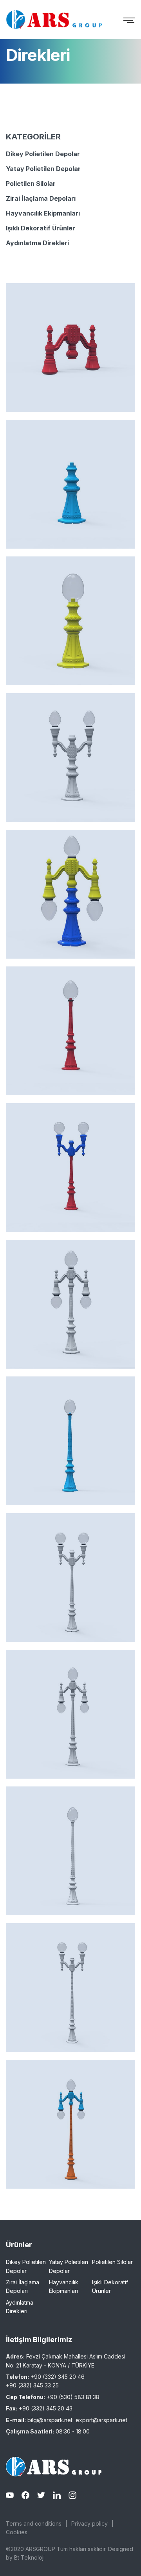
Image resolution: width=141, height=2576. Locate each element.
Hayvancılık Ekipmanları (43, 213)
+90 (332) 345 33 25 (32, 2385)
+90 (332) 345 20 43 (46, 2408)
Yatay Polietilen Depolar (43, 169)
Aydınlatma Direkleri (37, 243)
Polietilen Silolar (31, 184)
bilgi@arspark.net (50, 2420)
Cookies (17, 2532)
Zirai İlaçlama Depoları (41, 198)
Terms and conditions (34, 2523)
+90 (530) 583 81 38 (73, 2397)
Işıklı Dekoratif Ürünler (41, 228)
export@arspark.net (101, 2420)
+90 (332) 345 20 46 (58, 2377)
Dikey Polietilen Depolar (43, 154)
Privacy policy (89, 2523)
